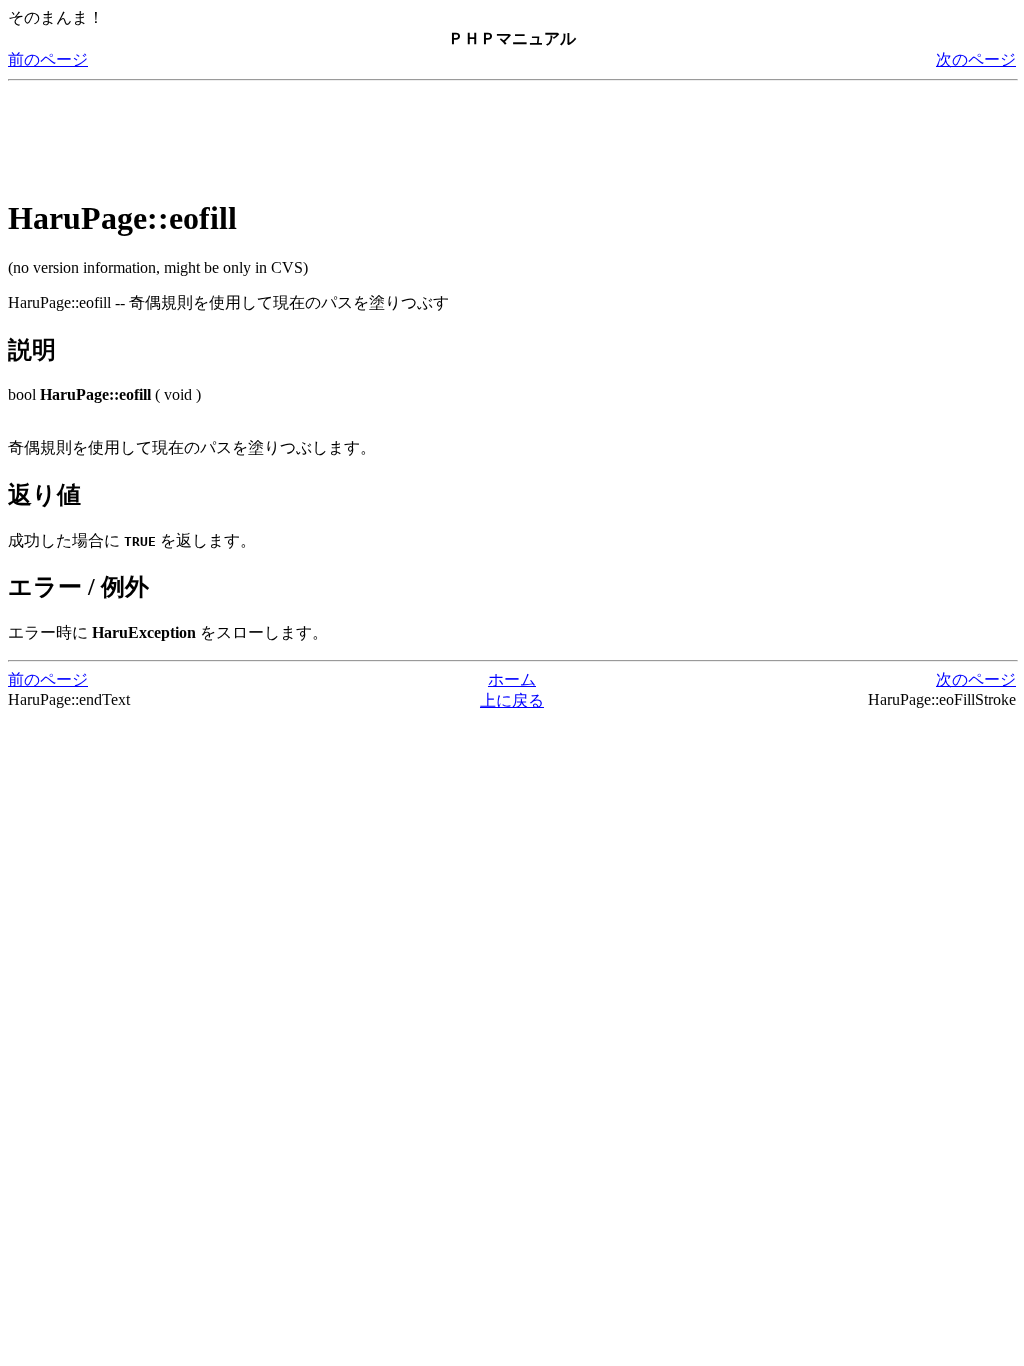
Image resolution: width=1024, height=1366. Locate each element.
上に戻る (512, 700)
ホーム (512, 679)
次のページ (976, 59)
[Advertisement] (372, 134)
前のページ (48, 59)
